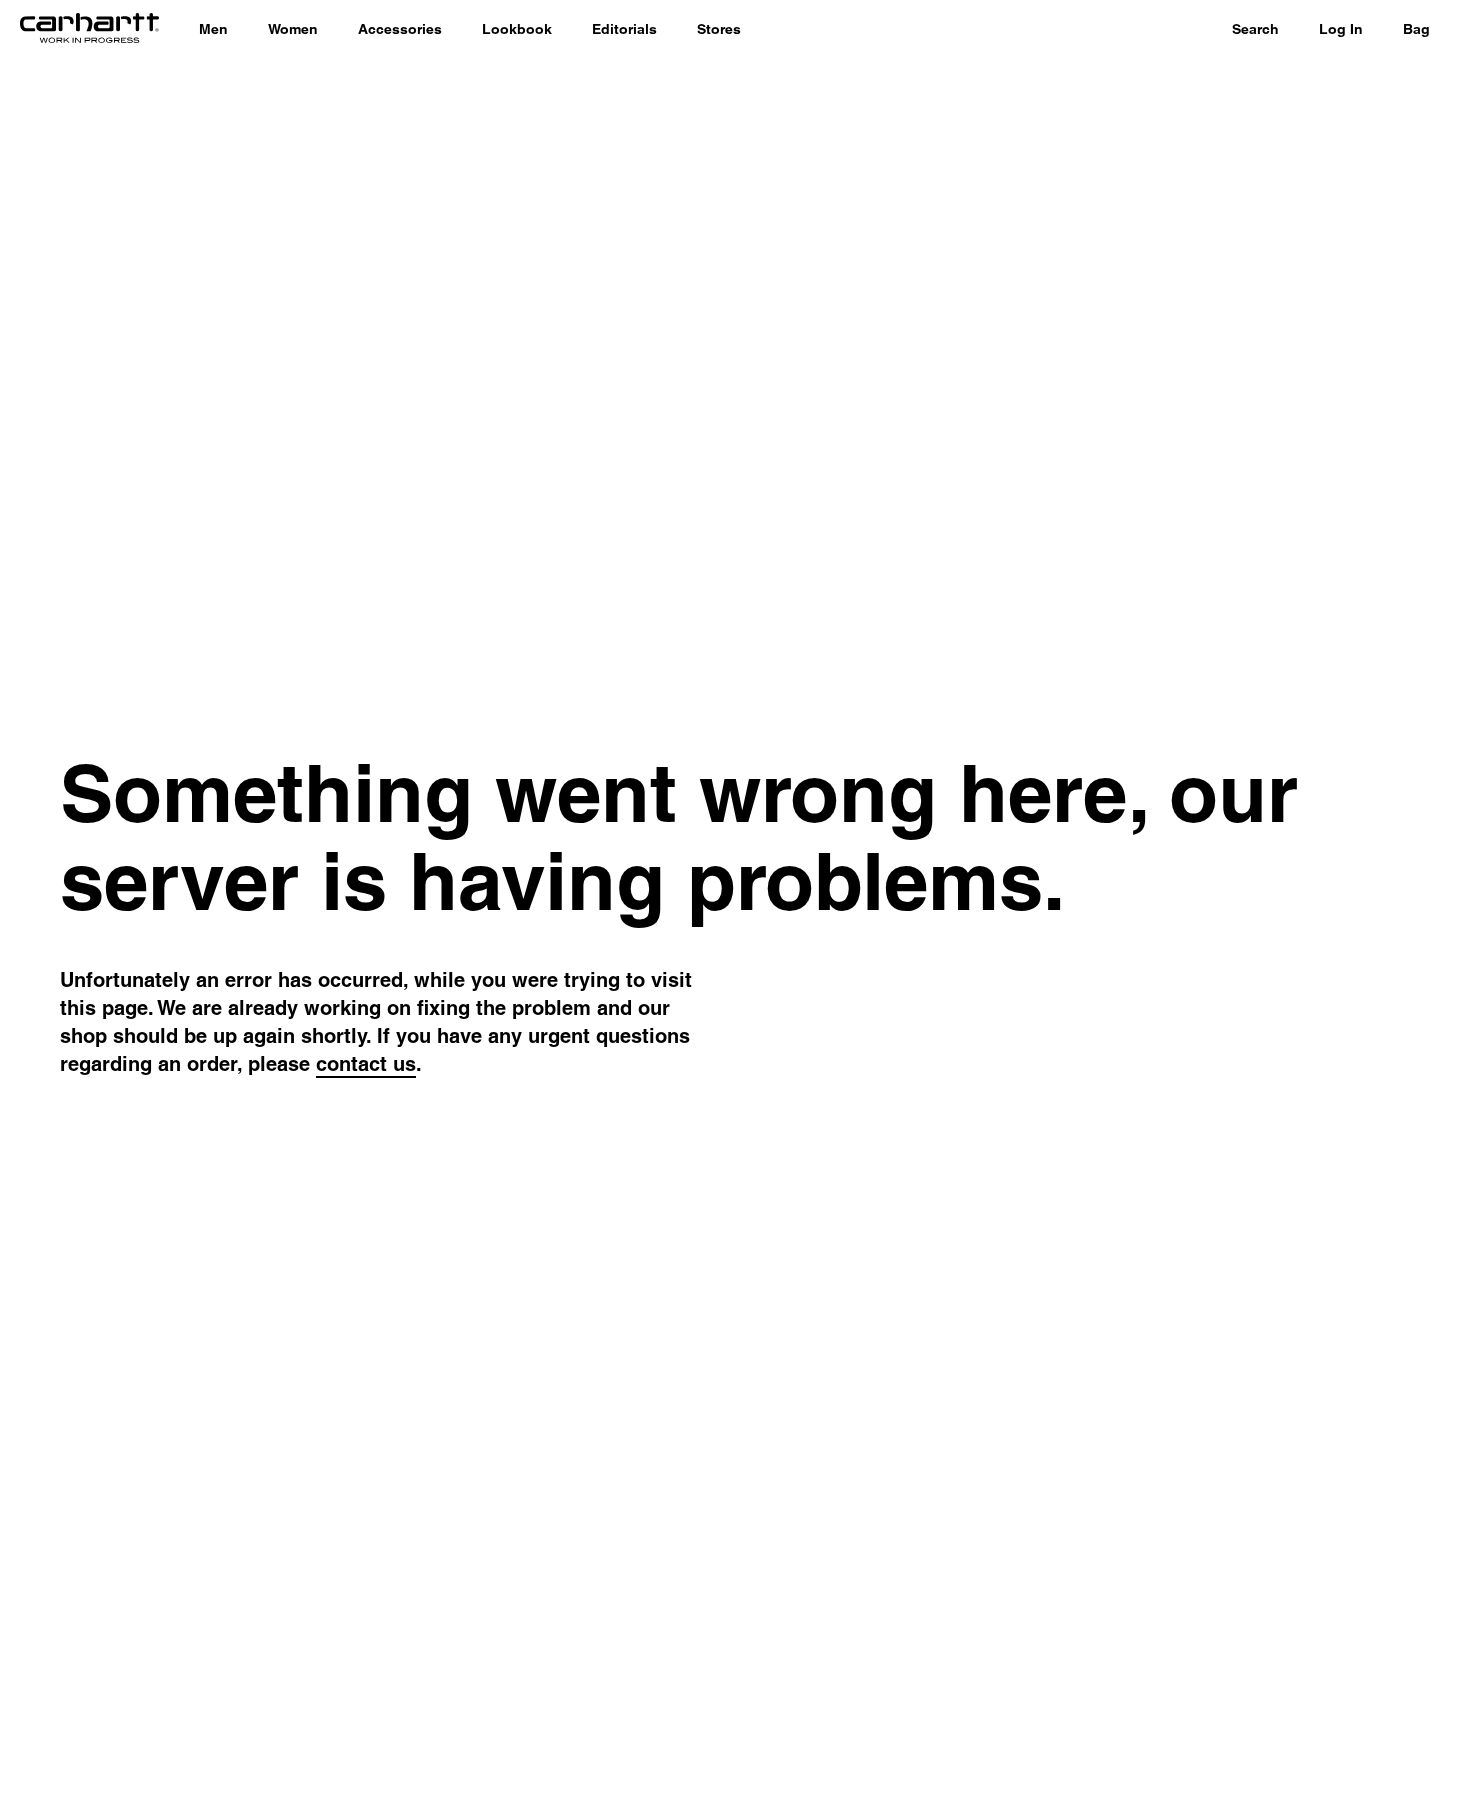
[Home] (89, 30)
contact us (366, 1064)
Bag (1416, 29)
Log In (1341, 29)
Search (1255, 29)
